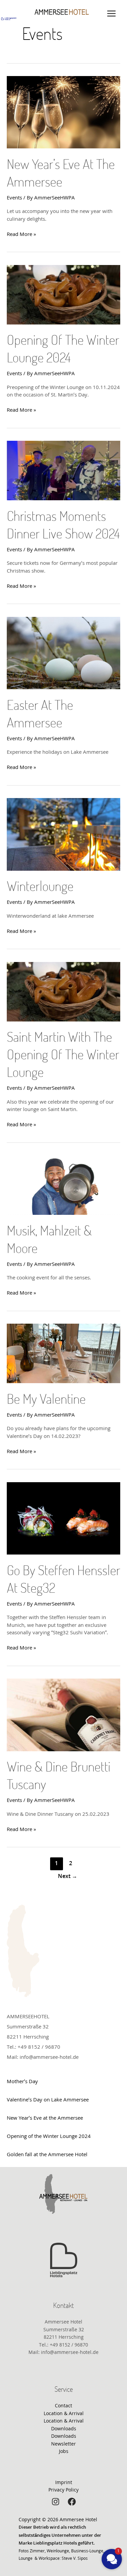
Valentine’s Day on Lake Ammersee (48, 2099)
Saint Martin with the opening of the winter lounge (63, 1055)
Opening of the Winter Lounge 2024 (49, 2136)
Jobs (64, 2451)
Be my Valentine (46, 1400)
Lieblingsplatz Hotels (55, 2543)
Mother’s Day (22, 2081)
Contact (63, 2405)
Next (68, 1876)
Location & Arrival (64, 2413)
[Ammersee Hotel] (62, 12)
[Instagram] (56, 2502)
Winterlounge (40, 887)
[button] (112, 2559)
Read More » (21, 234)
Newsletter (63, 2444)
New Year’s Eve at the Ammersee (45, 2118)
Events (14, 197)
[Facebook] (72, 2502)
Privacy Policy (63, 2490)
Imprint (64, 2482)
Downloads (64, 2428)
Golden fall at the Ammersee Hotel (47, 2154)
